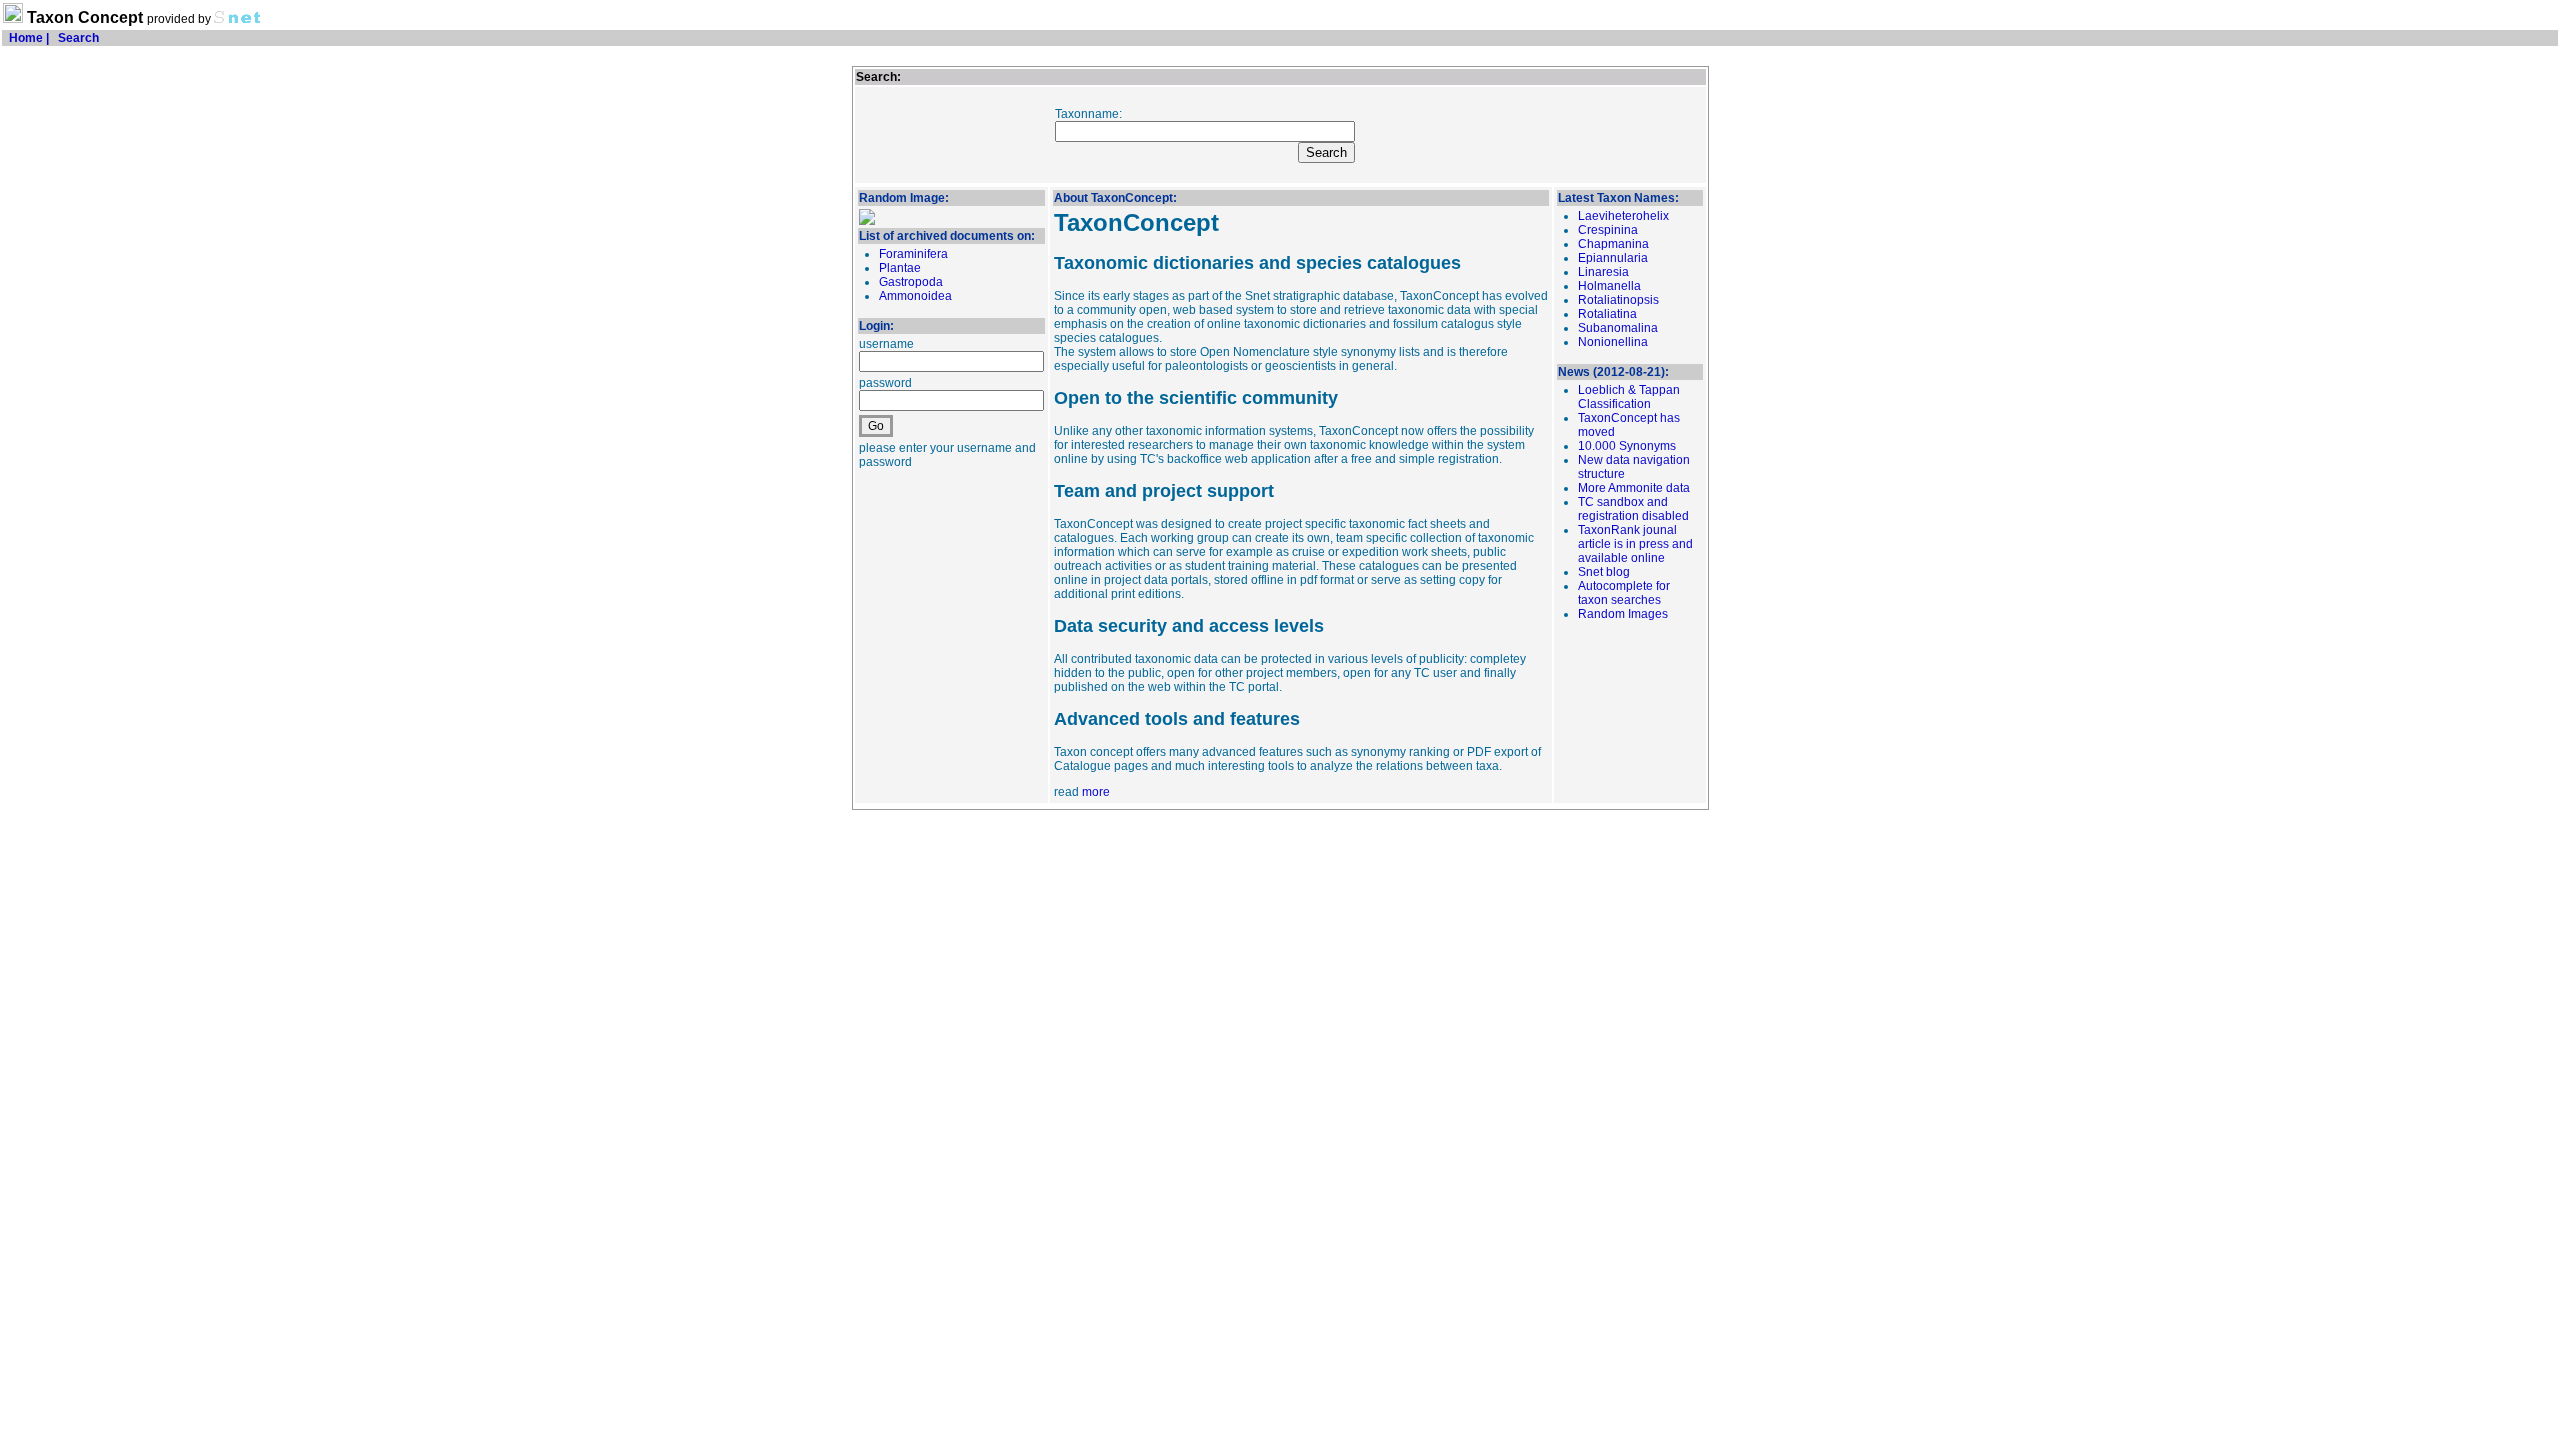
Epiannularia (1613, 258)
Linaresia (1603, 272)
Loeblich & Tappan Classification (1629, 397)
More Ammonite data (1634, 488)
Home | (27, 38)
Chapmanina (1613, 244)
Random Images (1623, 614)
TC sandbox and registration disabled (1633, 509)
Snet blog (1604, 572)
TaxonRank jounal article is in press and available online (1635, 544)
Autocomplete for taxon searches (1624, 593)
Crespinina (1608, 230)
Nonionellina (1613, 342)
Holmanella (1609, 286)
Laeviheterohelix (1623, 216)
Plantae (900, 268)
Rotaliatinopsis (1618, 300)
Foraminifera (913, 254)
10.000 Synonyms (1627, 446)
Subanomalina (1618, 328)
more (1096, 792)
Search (78, 38)
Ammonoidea (915, 296)
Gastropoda (911, 282)
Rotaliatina (1607, 314)
